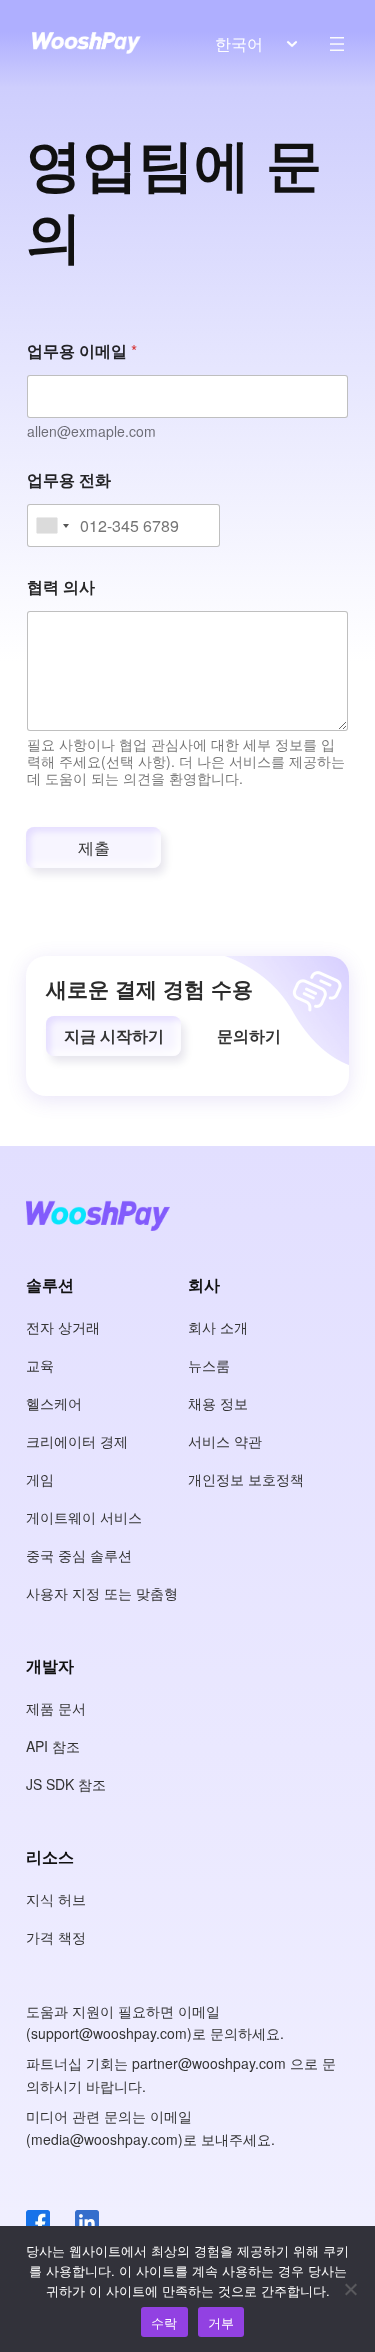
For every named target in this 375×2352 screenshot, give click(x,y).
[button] (113, 1036)
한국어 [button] (239, 43)
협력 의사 (61, 586)
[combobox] (51, 525)
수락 (164, 2322)
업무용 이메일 (82, 350)
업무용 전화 (69, 479)
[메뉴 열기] (337, 44)
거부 (221, 2322)
